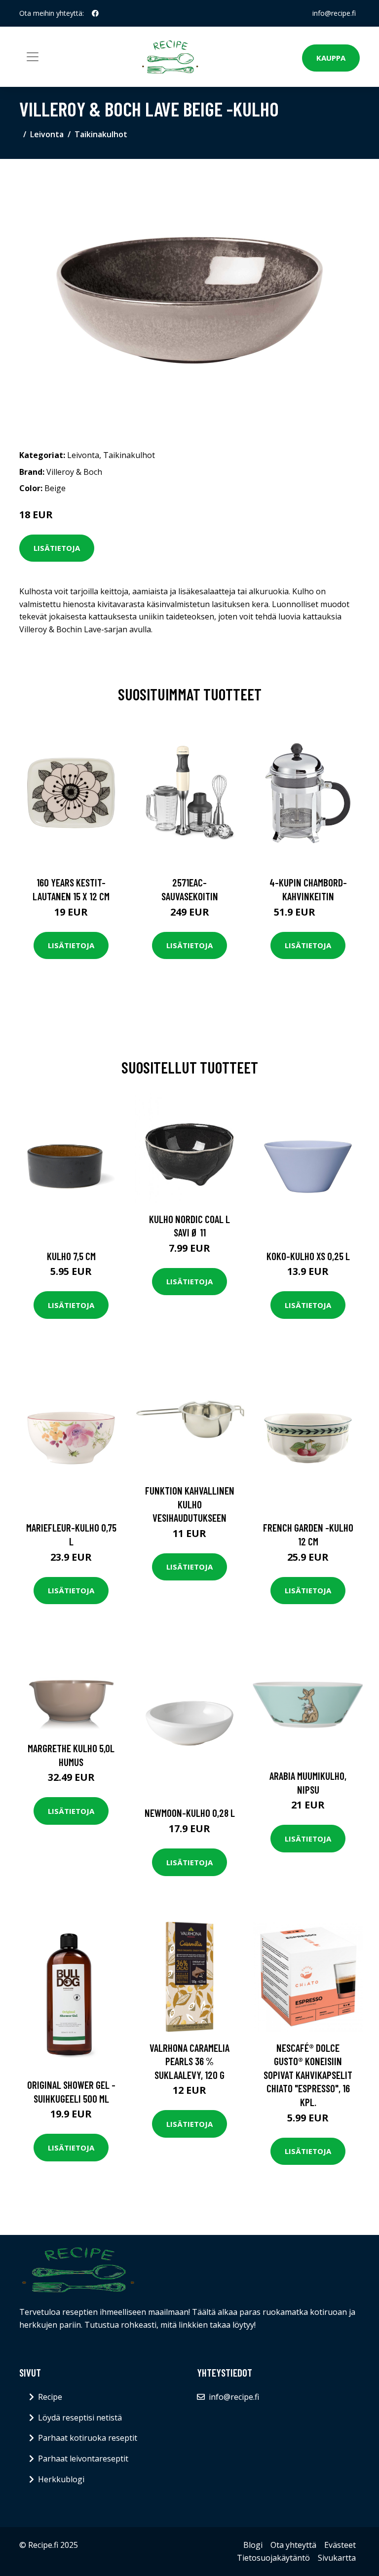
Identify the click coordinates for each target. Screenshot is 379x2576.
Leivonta (47, 134)
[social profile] (95, 13)
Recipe (50, 2397)
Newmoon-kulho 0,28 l (190, 1813)
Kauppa (331, 58)
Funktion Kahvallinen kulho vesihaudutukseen (190, 1504)
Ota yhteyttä (293, 2545)
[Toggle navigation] (33, 57)
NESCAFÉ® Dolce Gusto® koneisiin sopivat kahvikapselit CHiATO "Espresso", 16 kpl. (308, 2075)
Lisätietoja (57, 548)
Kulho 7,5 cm (71, 1256)
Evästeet (340, 2545)
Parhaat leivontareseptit (83, 2459)
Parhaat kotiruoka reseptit (88, 2438)
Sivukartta (337, 2558)
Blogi (253, 2545)
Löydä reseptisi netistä (80, 2418)
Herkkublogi (61, 2479)
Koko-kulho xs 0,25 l (308, 1256)
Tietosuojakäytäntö (273, 2558)
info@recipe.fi (334, 13)
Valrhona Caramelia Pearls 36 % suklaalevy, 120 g (189, 2061)
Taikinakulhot (101, 134)
